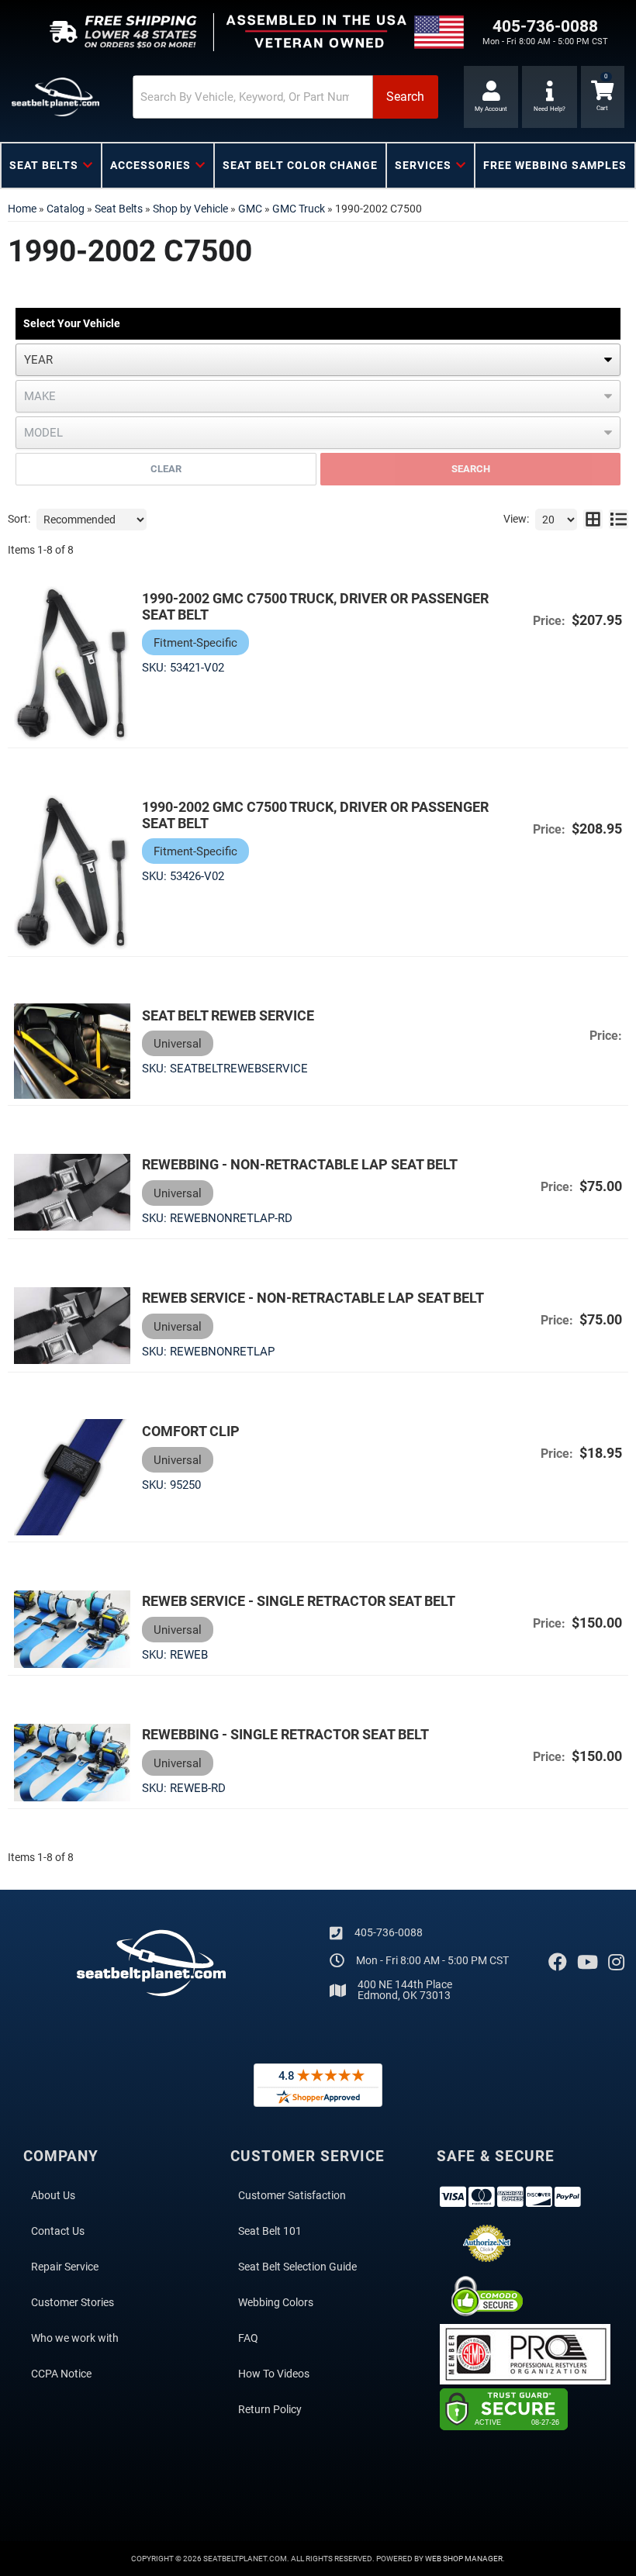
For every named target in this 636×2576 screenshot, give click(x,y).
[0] (603, 97)
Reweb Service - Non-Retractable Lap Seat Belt (313, 1298)
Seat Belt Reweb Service (228, 1015)
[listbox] (318, 360)
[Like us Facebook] (558, 1963)
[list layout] (619, 520)
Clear (166, 469)
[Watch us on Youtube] (588, 1963)
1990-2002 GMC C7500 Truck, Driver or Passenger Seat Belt (315, 606)
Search (471, 469)
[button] (285, 97)
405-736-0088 (389, 1932)
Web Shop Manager (464, 2559)
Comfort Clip (191, 1431)
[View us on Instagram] (616, 1963)
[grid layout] (593, 520)
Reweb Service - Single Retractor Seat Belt (299, 1601)
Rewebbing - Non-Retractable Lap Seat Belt (300, 1164)
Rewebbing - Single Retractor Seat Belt (285, 1734)
